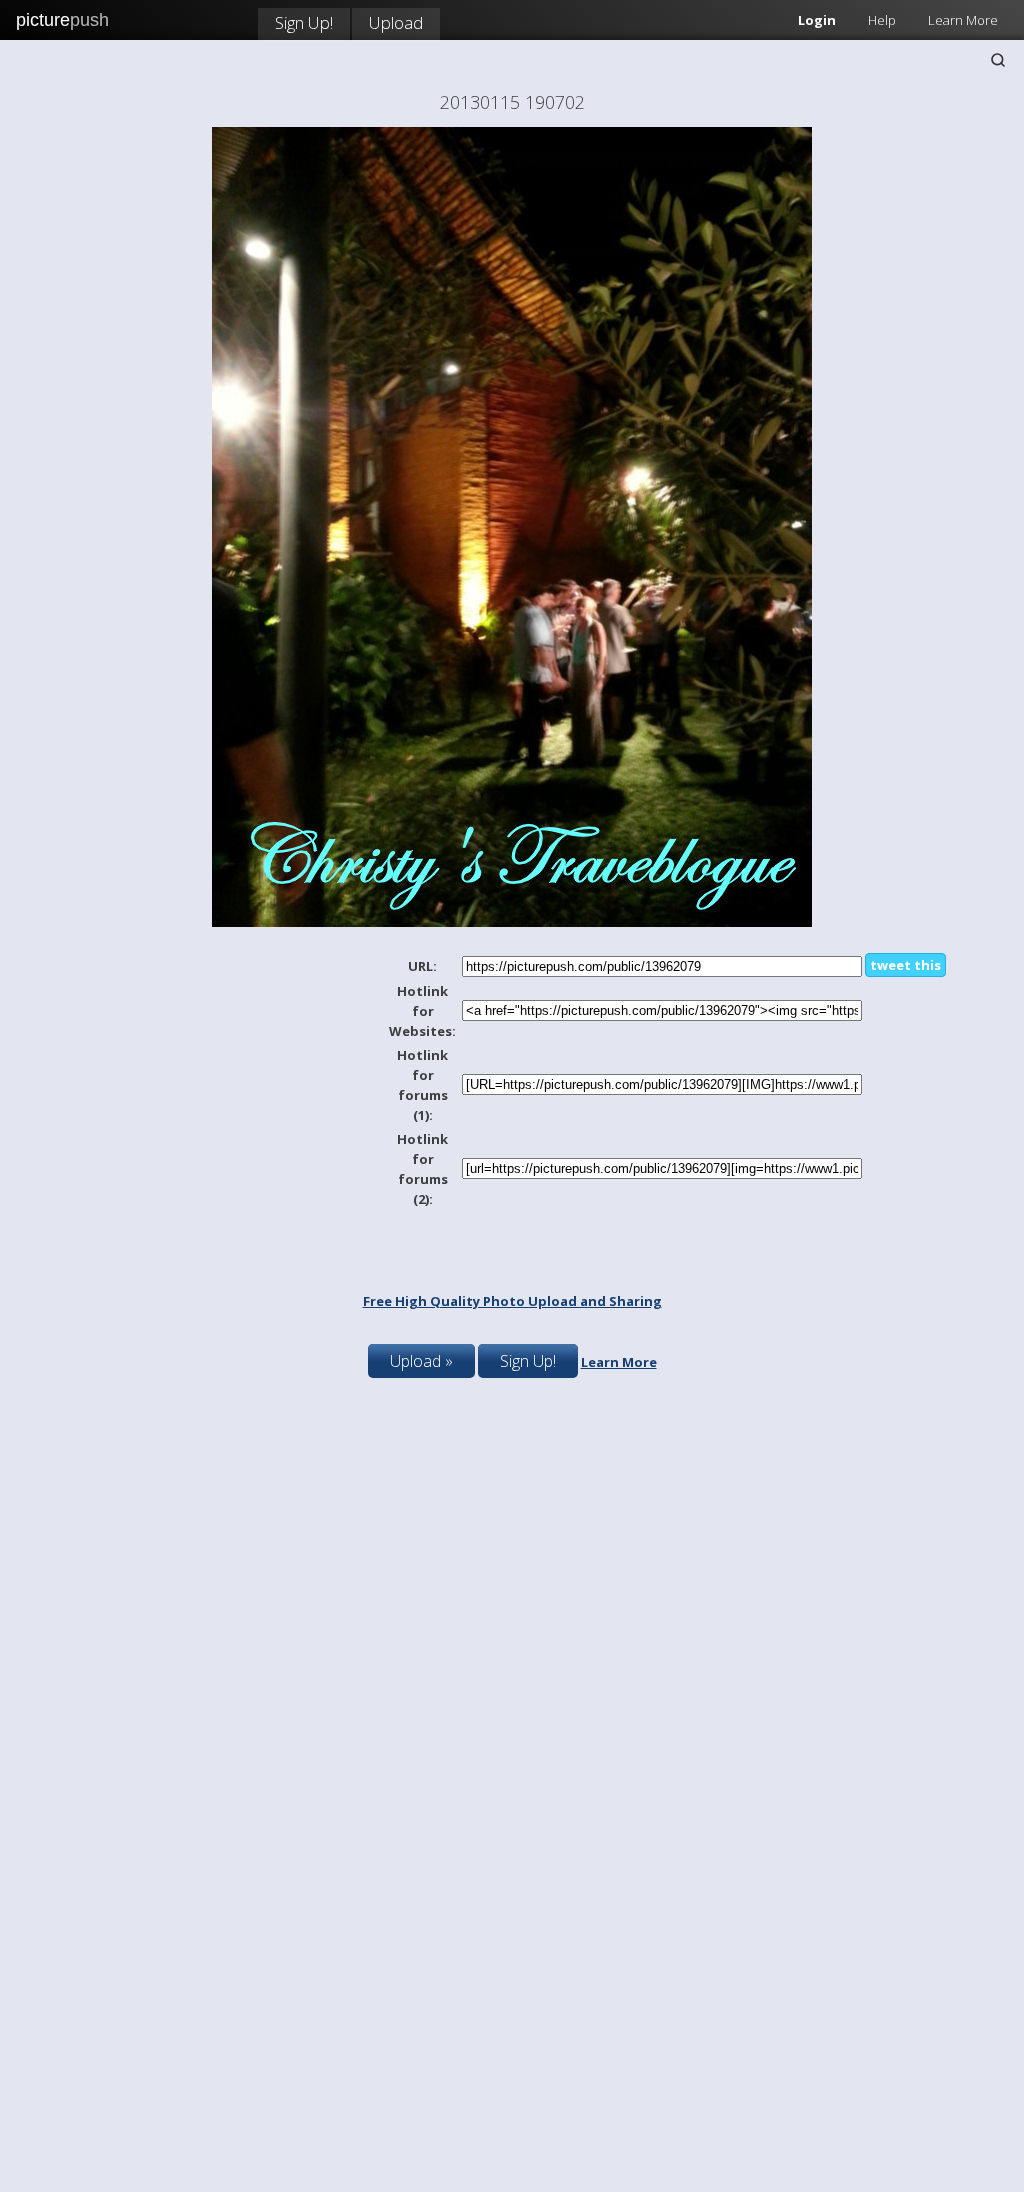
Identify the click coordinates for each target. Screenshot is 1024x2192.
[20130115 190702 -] (512, 922)
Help (882, 20)
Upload (396, 22)
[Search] (998, 60)
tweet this (905, 965)
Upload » (421, 1361)
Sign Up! (304, 22)
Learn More (963, 20)
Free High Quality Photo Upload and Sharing (512, 1301)
